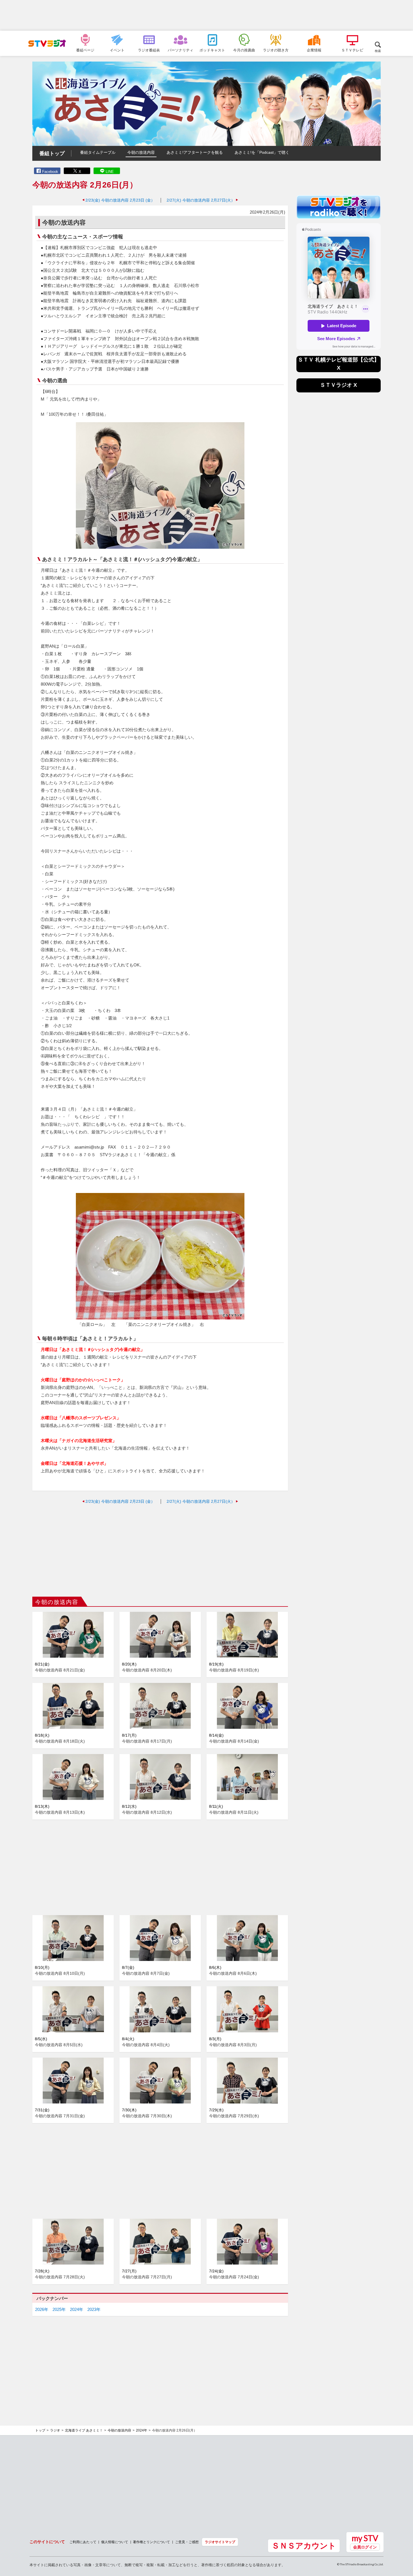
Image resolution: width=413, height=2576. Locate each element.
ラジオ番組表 (149, 50)
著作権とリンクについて (151, 2542)
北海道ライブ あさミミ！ (84, 2430)
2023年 (94, 2309)
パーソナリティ (181, 50)
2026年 (42, 2309)
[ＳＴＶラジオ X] (339, 391)
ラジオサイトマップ (220, 2542)
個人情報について (115, 2542)
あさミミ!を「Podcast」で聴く (262, 152)
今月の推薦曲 (244, 50)
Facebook (50, 172)
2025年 (59, 2309)
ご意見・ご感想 (187, 2542)
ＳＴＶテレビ (352, 50)
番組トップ (52, 153)
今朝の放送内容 (141, 152)
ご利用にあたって (83, 2542)
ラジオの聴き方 (276, 50)
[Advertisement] (206, 15)
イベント (117, 50)
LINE (110, 172)
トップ (40, 2430)
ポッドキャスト (212, 50)
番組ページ (85, 50)
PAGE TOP (403, 2541)
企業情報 (314, 50)
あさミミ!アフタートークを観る (195, 152)
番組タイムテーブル (98, 152)
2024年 (77, 2309)
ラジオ (55, 2430)
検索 (378, 51)
